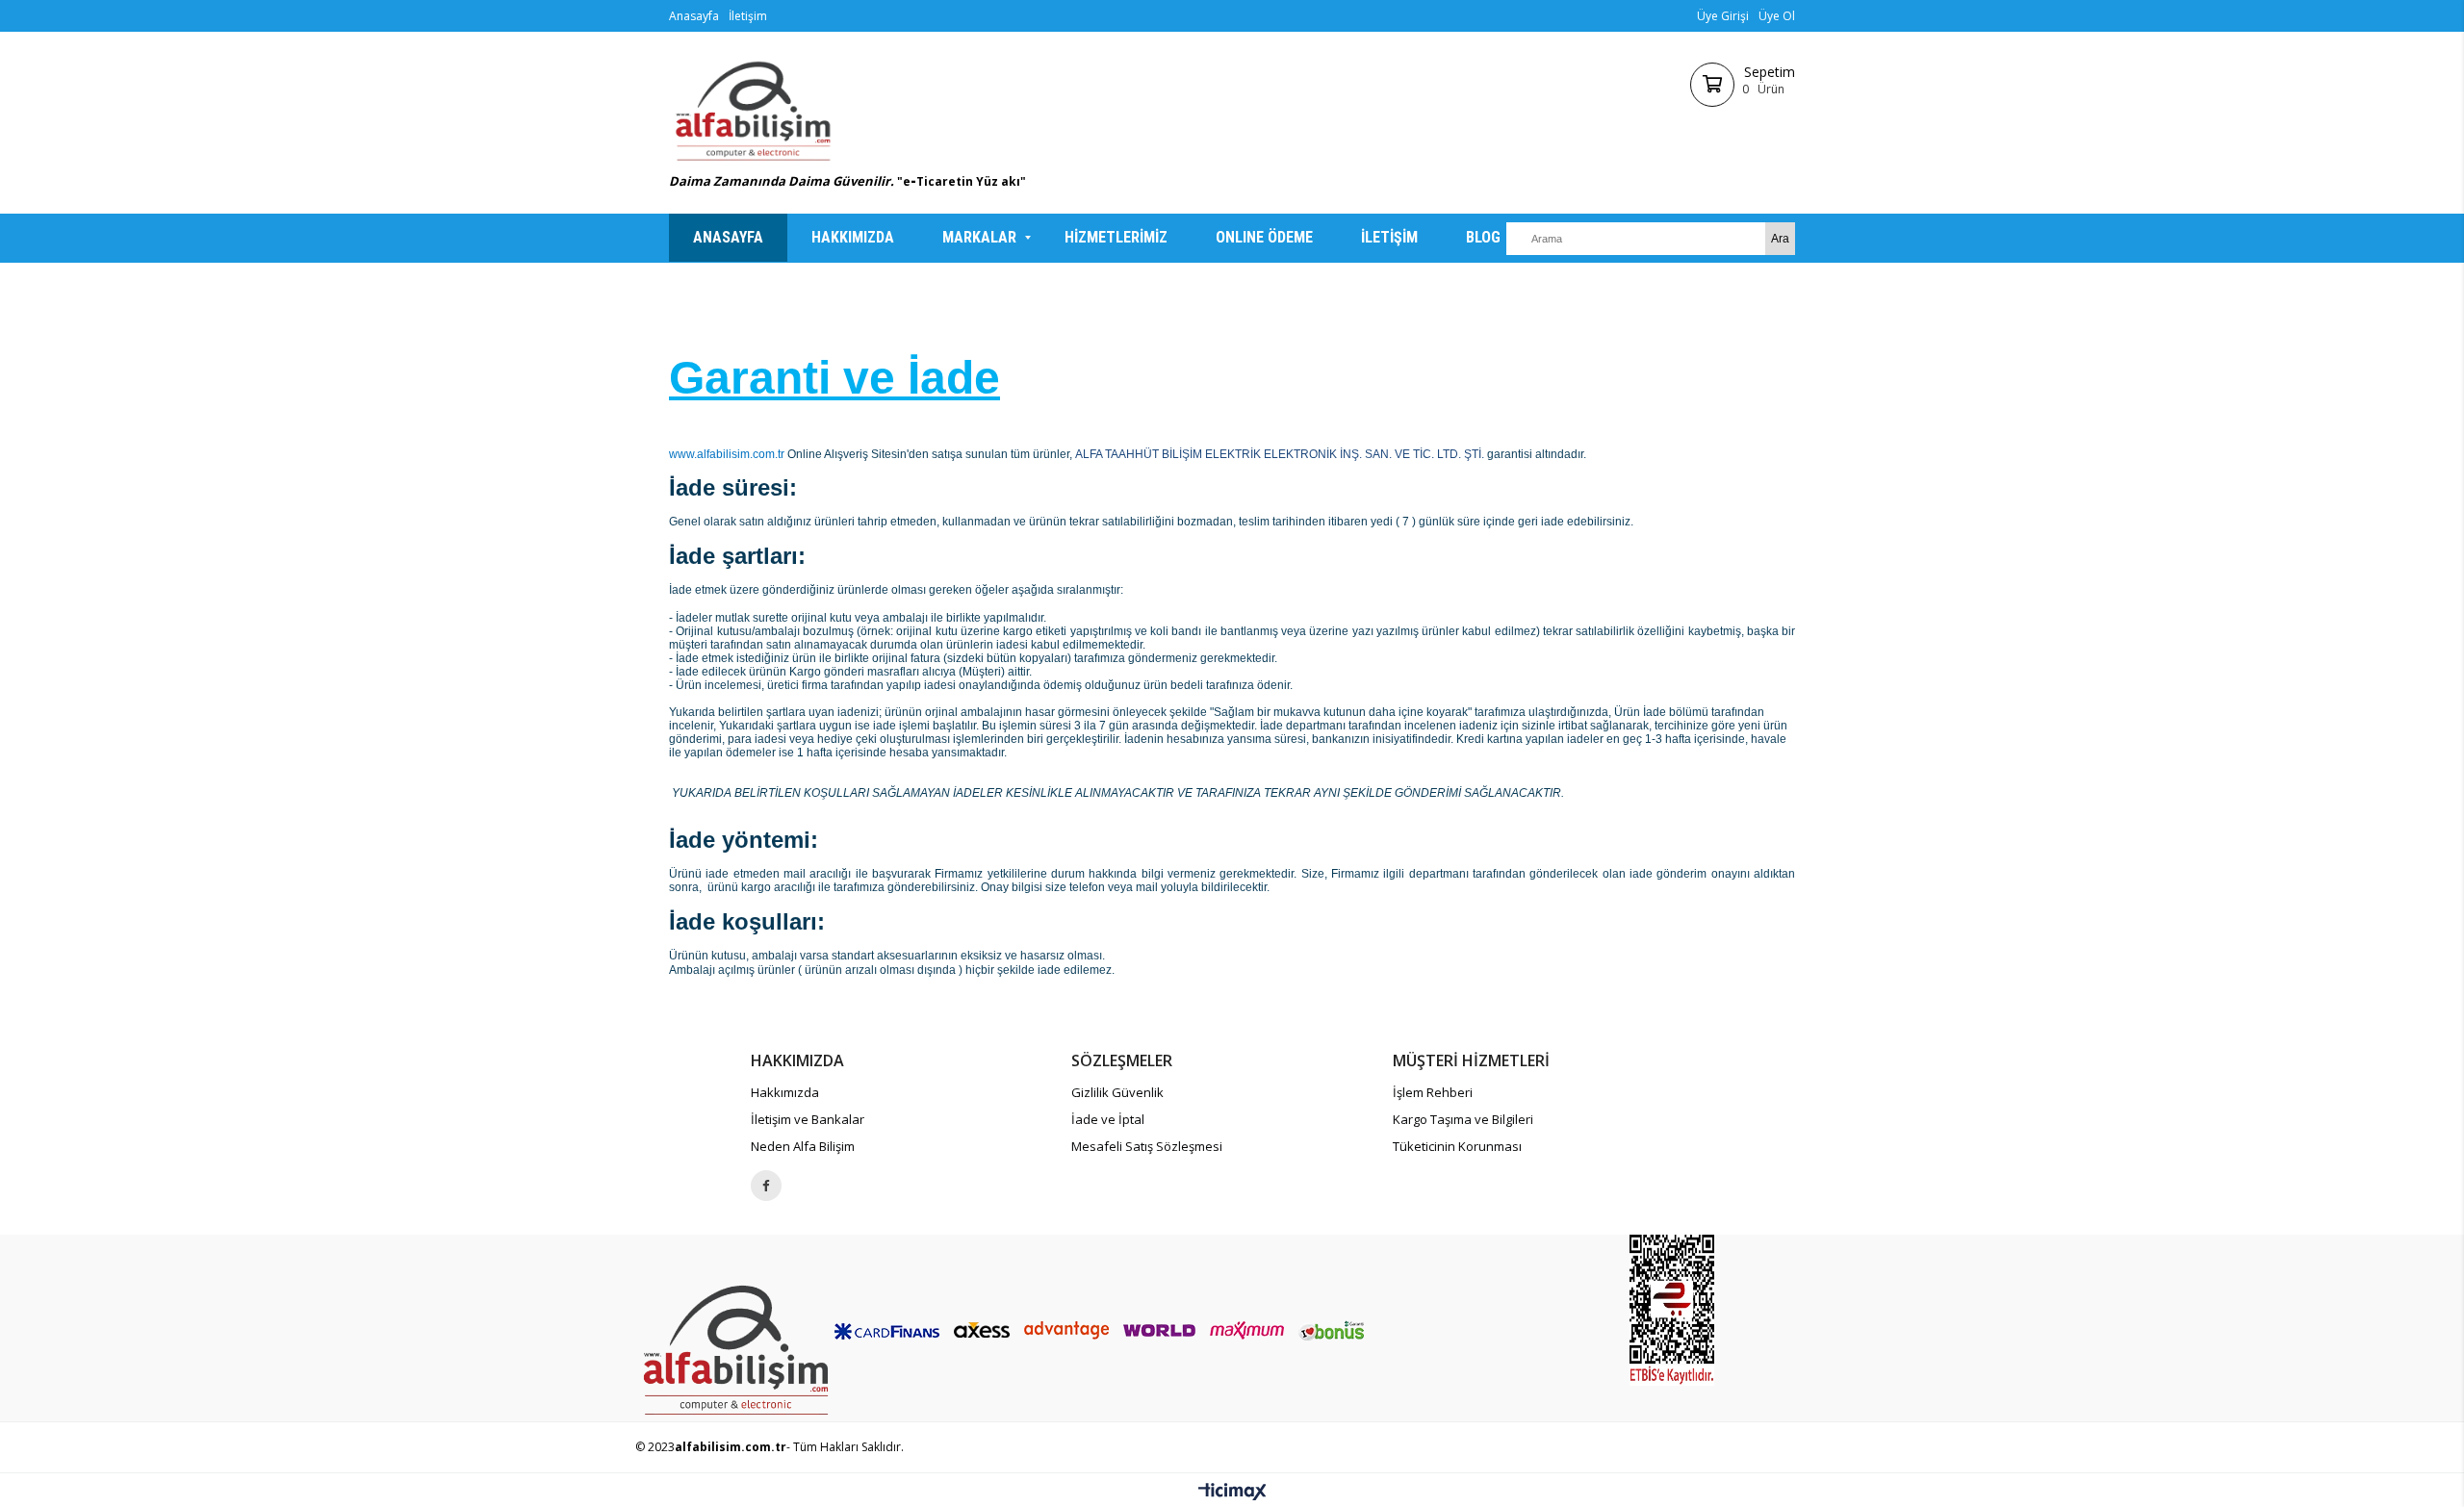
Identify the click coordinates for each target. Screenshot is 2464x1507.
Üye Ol (1777, 16)
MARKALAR (979, 237)
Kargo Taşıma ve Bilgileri (1463, 1119)
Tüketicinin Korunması (1457, 1146)
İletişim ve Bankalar (808, 1119)
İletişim (748, 16)
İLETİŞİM (1389, 237)
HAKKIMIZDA (853, 237)
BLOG (1483, 237)
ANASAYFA (728, 237)
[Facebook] (766, 1186)
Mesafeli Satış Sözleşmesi (1147, 1146)
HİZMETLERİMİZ (1116, 237)
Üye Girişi (1723, 16)
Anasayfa (694, 16)
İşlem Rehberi (1433, 1092)
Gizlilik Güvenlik (1117, 1092)
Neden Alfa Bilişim (803, 1146)
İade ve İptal (1108, 1119)
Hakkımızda (785, 1092)
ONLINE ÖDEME (1264, 237)
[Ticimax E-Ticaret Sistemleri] (1232, 1493)
